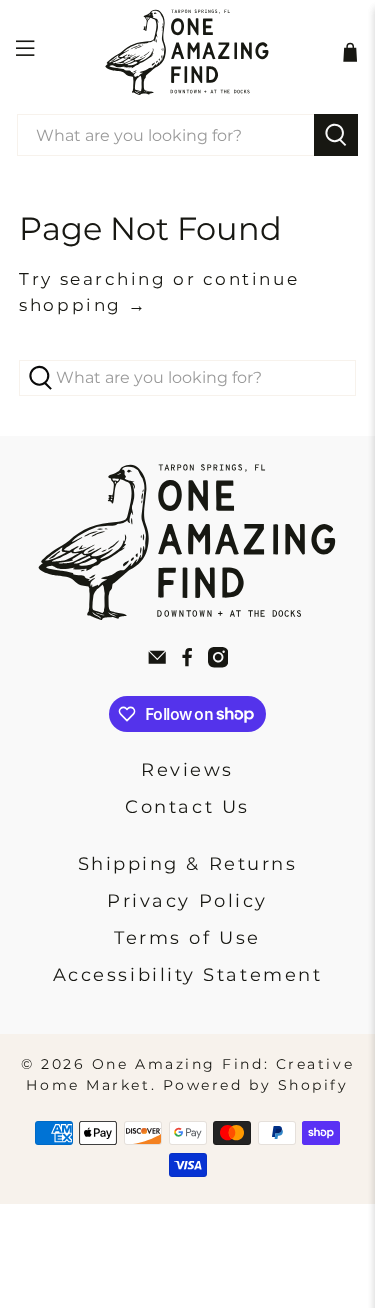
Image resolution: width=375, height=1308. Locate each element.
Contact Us (187, 807)
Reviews (187, 770)
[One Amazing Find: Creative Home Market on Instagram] (218, 662)
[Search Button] (336, 135)
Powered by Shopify (256, 1085)
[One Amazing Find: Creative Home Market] (188, 52)
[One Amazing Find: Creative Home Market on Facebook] (187, 662)
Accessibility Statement (188, 975)
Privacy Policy (187, 901)
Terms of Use (187, 938)
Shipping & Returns (188, 864)
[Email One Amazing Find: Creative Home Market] (157, 662)
